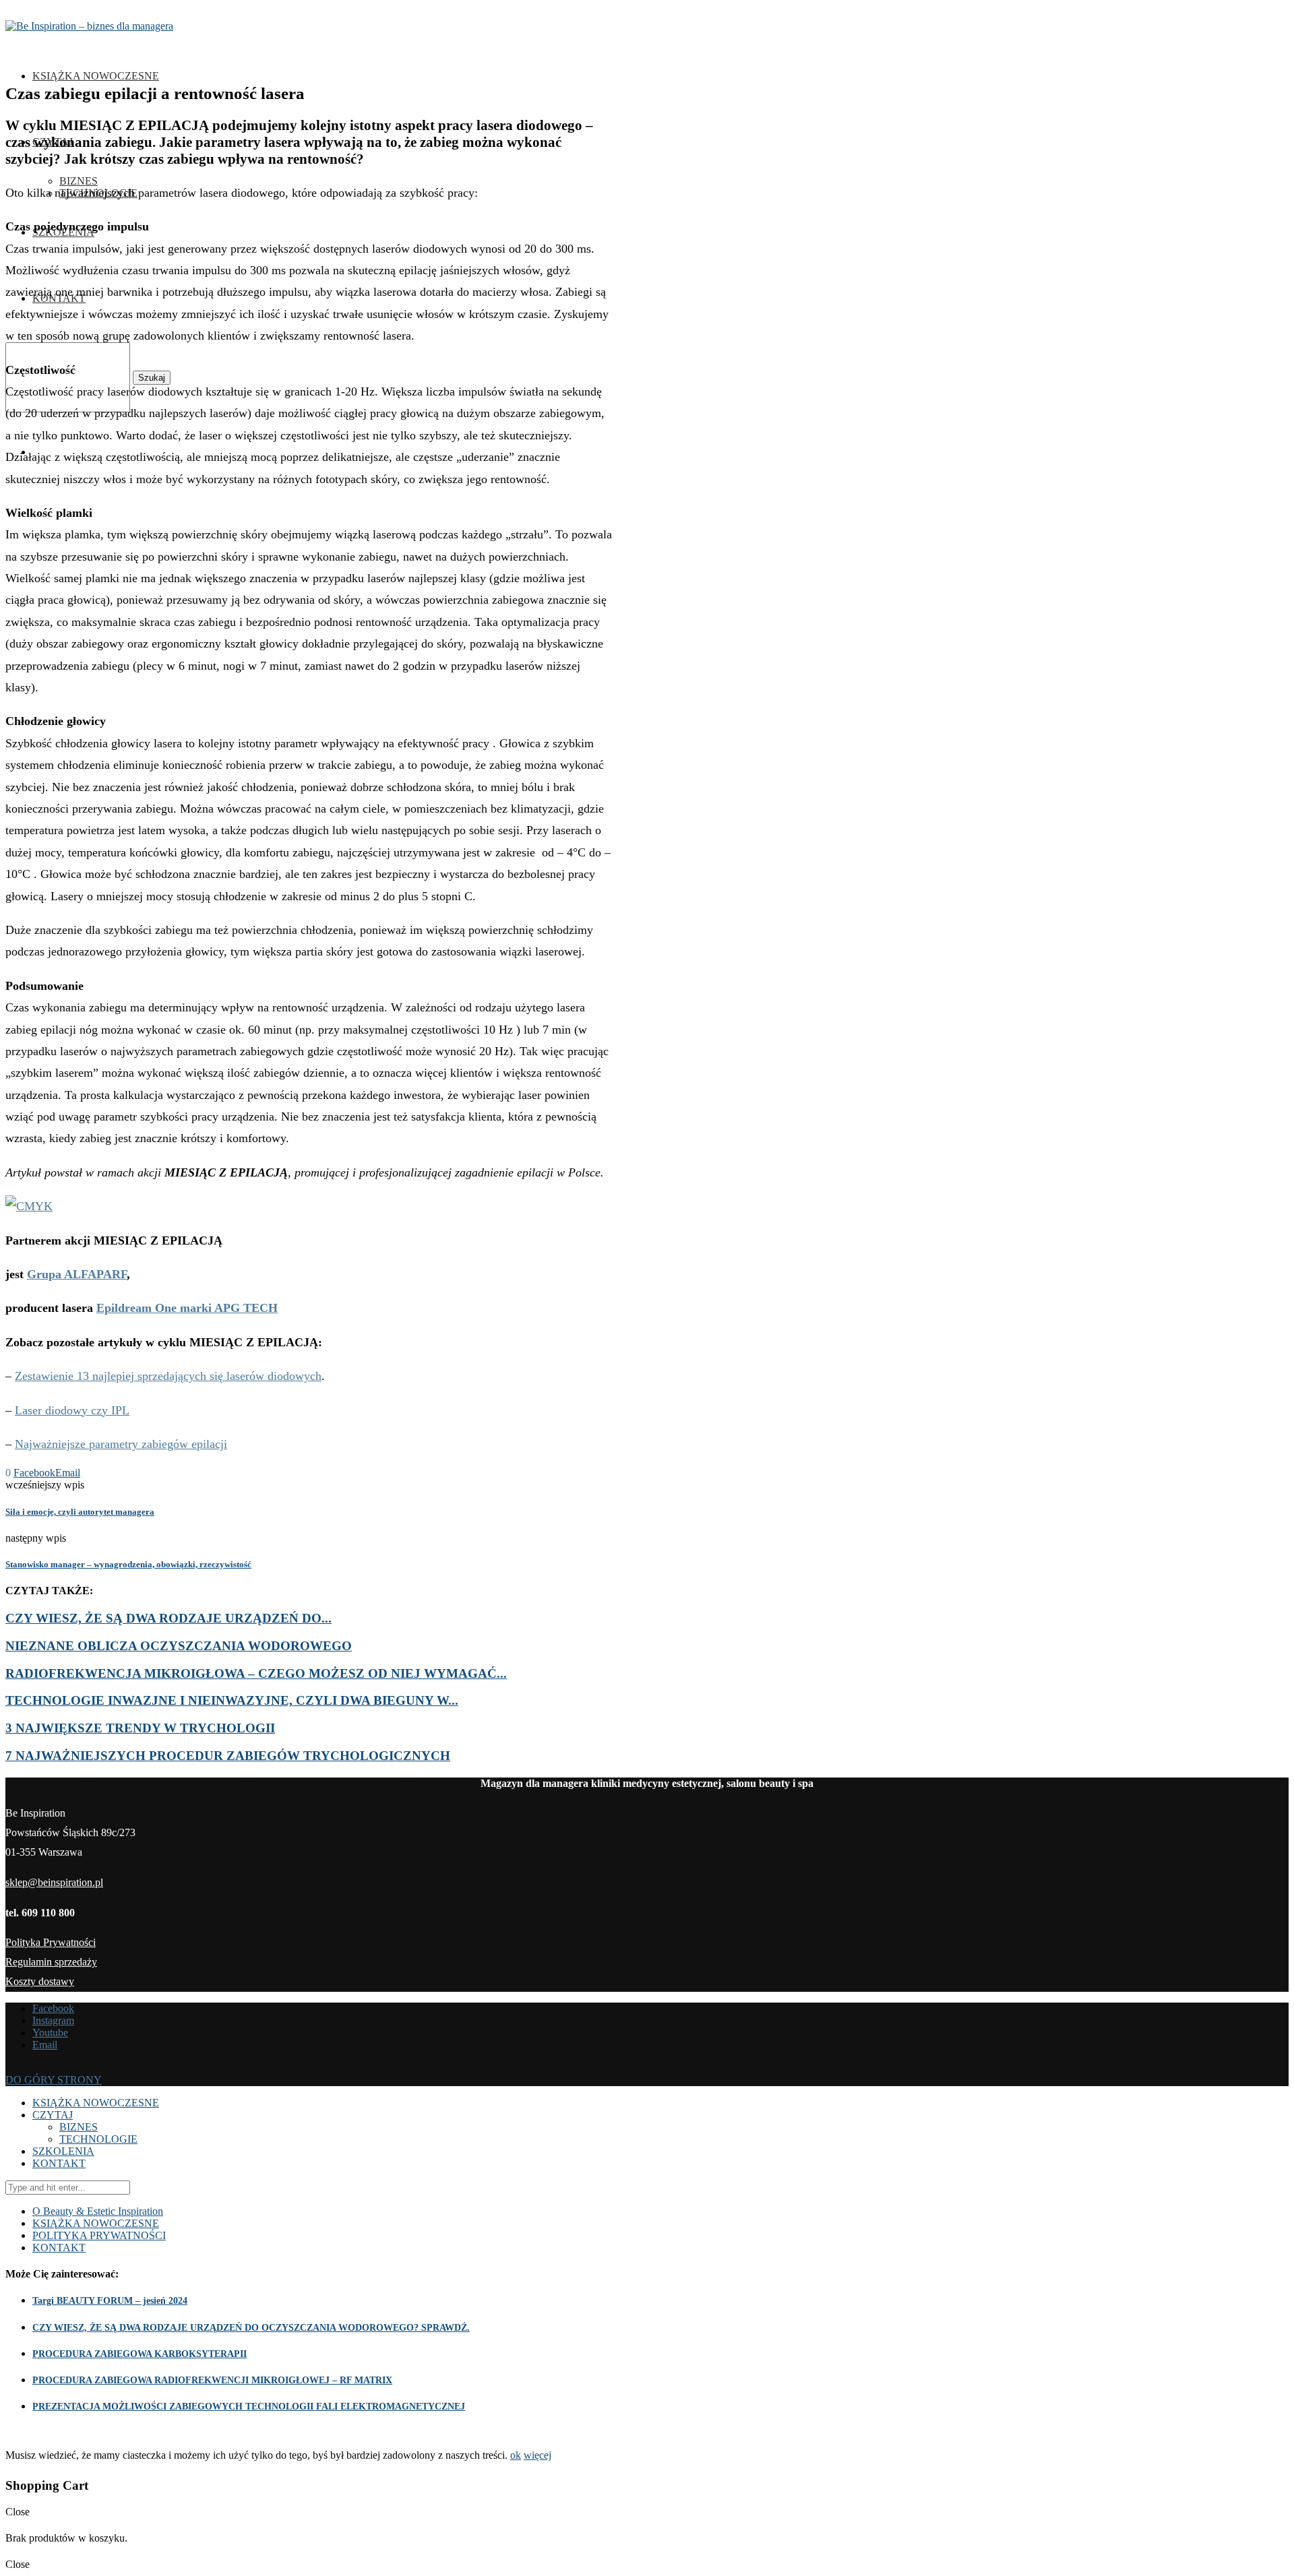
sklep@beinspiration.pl (54, 1882)
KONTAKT (59, 2163)
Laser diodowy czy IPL (72, 1410)
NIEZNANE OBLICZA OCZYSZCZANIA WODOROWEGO (179, 1646)
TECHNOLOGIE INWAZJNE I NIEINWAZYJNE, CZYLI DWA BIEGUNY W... (232, 1700)
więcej (537, 2455)
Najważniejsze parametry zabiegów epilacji (121, 1444)
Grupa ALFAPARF (77, 1274)
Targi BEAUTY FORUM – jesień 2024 (110, 2301)
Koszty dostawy (40, 1981)
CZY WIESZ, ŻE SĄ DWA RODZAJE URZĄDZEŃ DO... (168, 1618)
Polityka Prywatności (51, 1942)
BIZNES (79, 181)
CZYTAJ (53, 2115)
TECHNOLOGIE (98, 2139)
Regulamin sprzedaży (51, 1962)
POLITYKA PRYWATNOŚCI (99, 2235)
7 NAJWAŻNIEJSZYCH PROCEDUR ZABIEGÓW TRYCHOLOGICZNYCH (228, 1756)
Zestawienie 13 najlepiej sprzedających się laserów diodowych (168, 1376)
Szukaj (152, 378)
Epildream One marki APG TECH (187, 1308)
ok (516, 2455)
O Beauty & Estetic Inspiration (98, 2211)
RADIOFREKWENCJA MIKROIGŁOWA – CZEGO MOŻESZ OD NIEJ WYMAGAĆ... (256, 1673)
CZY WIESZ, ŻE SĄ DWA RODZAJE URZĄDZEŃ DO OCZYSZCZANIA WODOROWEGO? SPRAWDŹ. (251, 2328)
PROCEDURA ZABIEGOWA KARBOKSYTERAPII (140, 2354)
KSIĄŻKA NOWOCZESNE (96, 76)
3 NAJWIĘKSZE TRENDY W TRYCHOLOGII (140, 1728)
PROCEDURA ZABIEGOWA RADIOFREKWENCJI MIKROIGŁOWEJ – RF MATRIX (212, 2380)
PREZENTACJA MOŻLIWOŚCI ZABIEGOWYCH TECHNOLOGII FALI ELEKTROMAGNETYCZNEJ (249, 2407)
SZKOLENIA (63, 2151)
